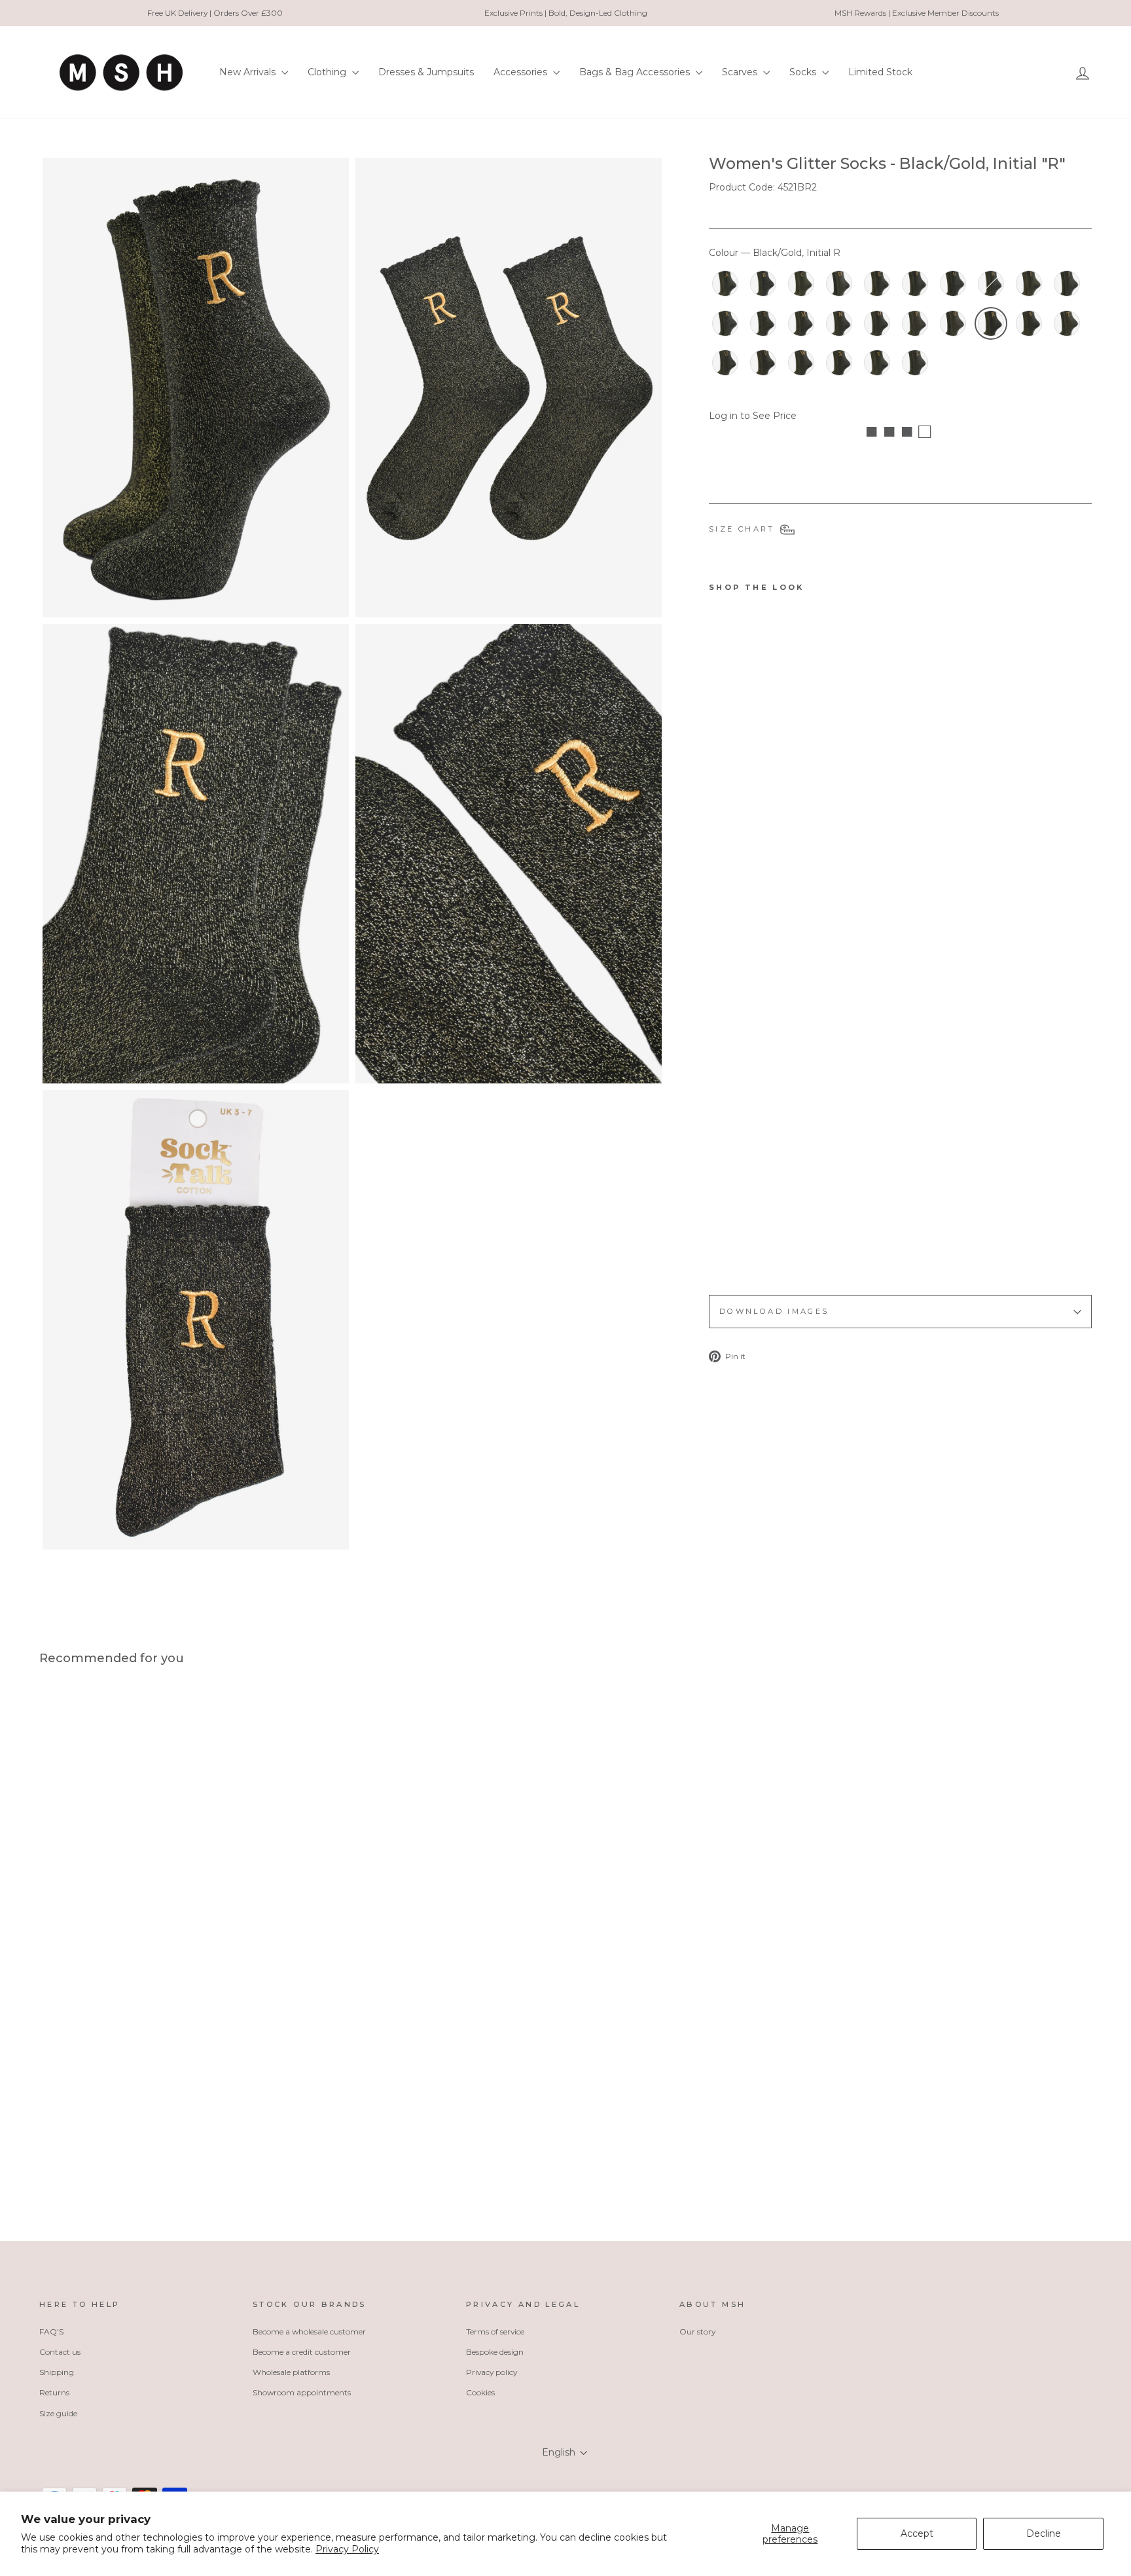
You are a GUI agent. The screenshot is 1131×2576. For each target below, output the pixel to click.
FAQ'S (51, 2331)
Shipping (57, 2372)
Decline (1044, 2533)
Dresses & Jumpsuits (426, 72)
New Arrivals (249, 72)
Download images (774, 1311)
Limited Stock (880, 72)
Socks (804, 72)
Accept (917, 2533)
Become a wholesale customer (309, 2331)
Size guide (58, 2413)
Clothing (328, 72)
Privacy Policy (347, 2549)
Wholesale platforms (291, 2372)
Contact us (60, 2352)
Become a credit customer (302, 2352)
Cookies (480, 2392)
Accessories (522, 72)
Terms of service (495, 2331)
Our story (697, 2331)
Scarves (741, 72)
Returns (54, 2392)
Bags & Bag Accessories (636, 72)
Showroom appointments (302, 2392)
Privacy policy (492, 2372)
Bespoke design (495, 2352)
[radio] (725, 283)
